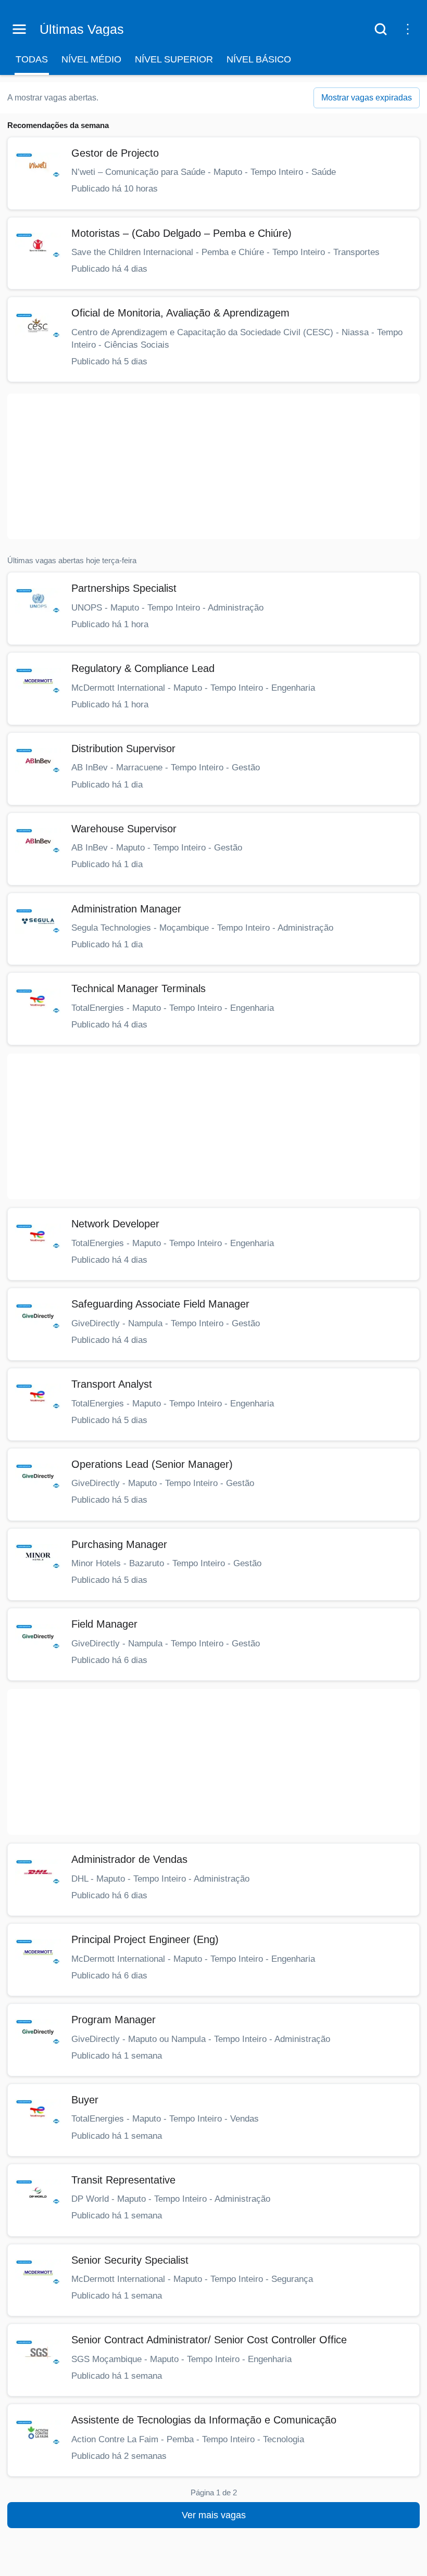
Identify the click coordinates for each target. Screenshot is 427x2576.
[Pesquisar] (381, 29)
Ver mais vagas (214, 2515)
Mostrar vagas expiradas (367, 98)
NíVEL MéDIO (91, 59)
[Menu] (19, 29)
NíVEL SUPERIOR (174, 59)
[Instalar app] (408, 29)
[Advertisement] (213, 466)
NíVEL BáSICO (259, 59)
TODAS (32, 59)
